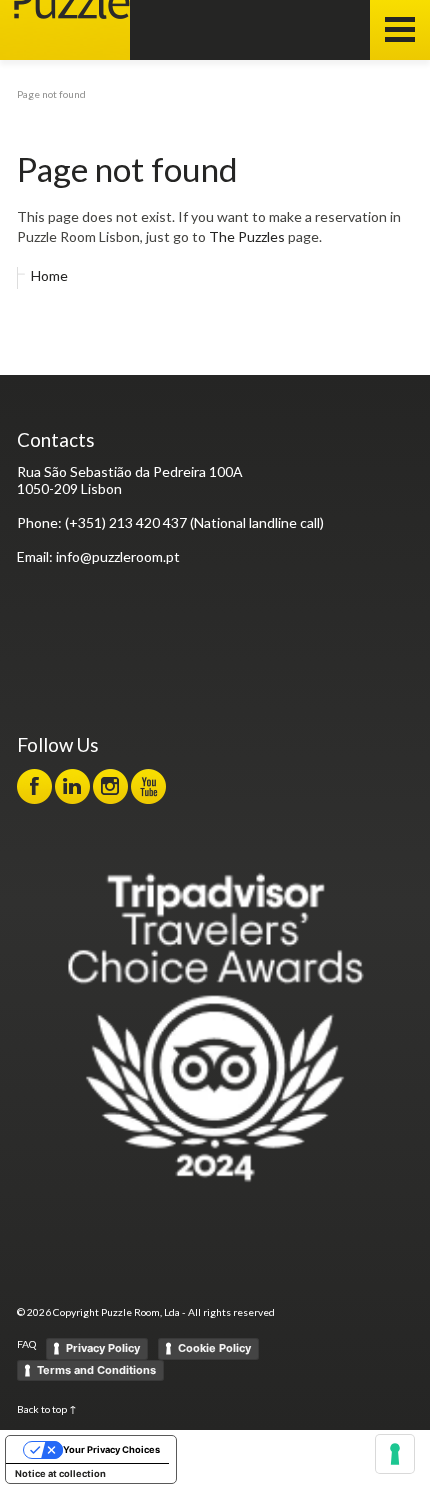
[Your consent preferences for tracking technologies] (395, 1454)
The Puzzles (247, 236)
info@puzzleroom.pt (118, 556)
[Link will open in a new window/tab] (34, 786)
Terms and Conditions (96, 1370)
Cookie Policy (214, 1348)
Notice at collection (60, 1473)
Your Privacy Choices (111, 1449)
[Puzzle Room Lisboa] (65, 30)
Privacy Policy (103, 1348)
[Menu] (400, 30)
